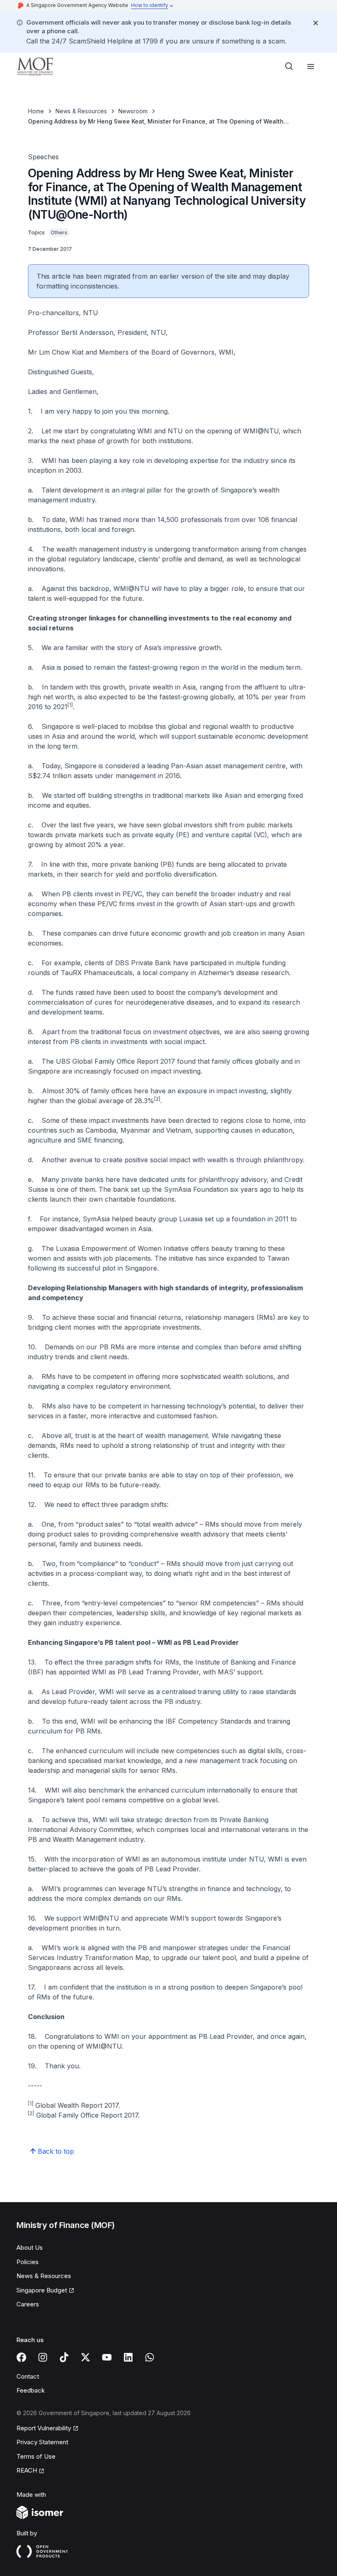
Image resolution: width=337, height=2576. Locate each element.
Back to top (56, 2151)
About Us (30, 2247)
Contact (28, 2376)
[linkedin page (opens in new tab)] (128, 2357)
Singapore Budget (43, 2291)
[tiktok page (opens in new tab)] (64, 2357)
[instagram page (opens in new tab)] (43, 2357)
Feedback (31, 2390)
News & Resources (81, 111)
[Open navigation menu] (311, 66)
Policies (28, 2262)
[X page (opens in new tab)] (85, 2357)
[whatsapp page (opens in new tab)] (150, 2357)
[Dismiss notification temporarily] (316, 23)
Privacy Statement (42, 2442)
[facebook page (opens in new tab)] (21, 2357)
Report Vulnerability (44, 2429)
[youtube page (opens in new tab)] (107, 2357)
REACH (30, 2471)
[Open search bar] (289, 66)
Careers (28, 2304)
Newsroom (133, 111)
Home (36, 111)
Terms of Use (36, 2456)
